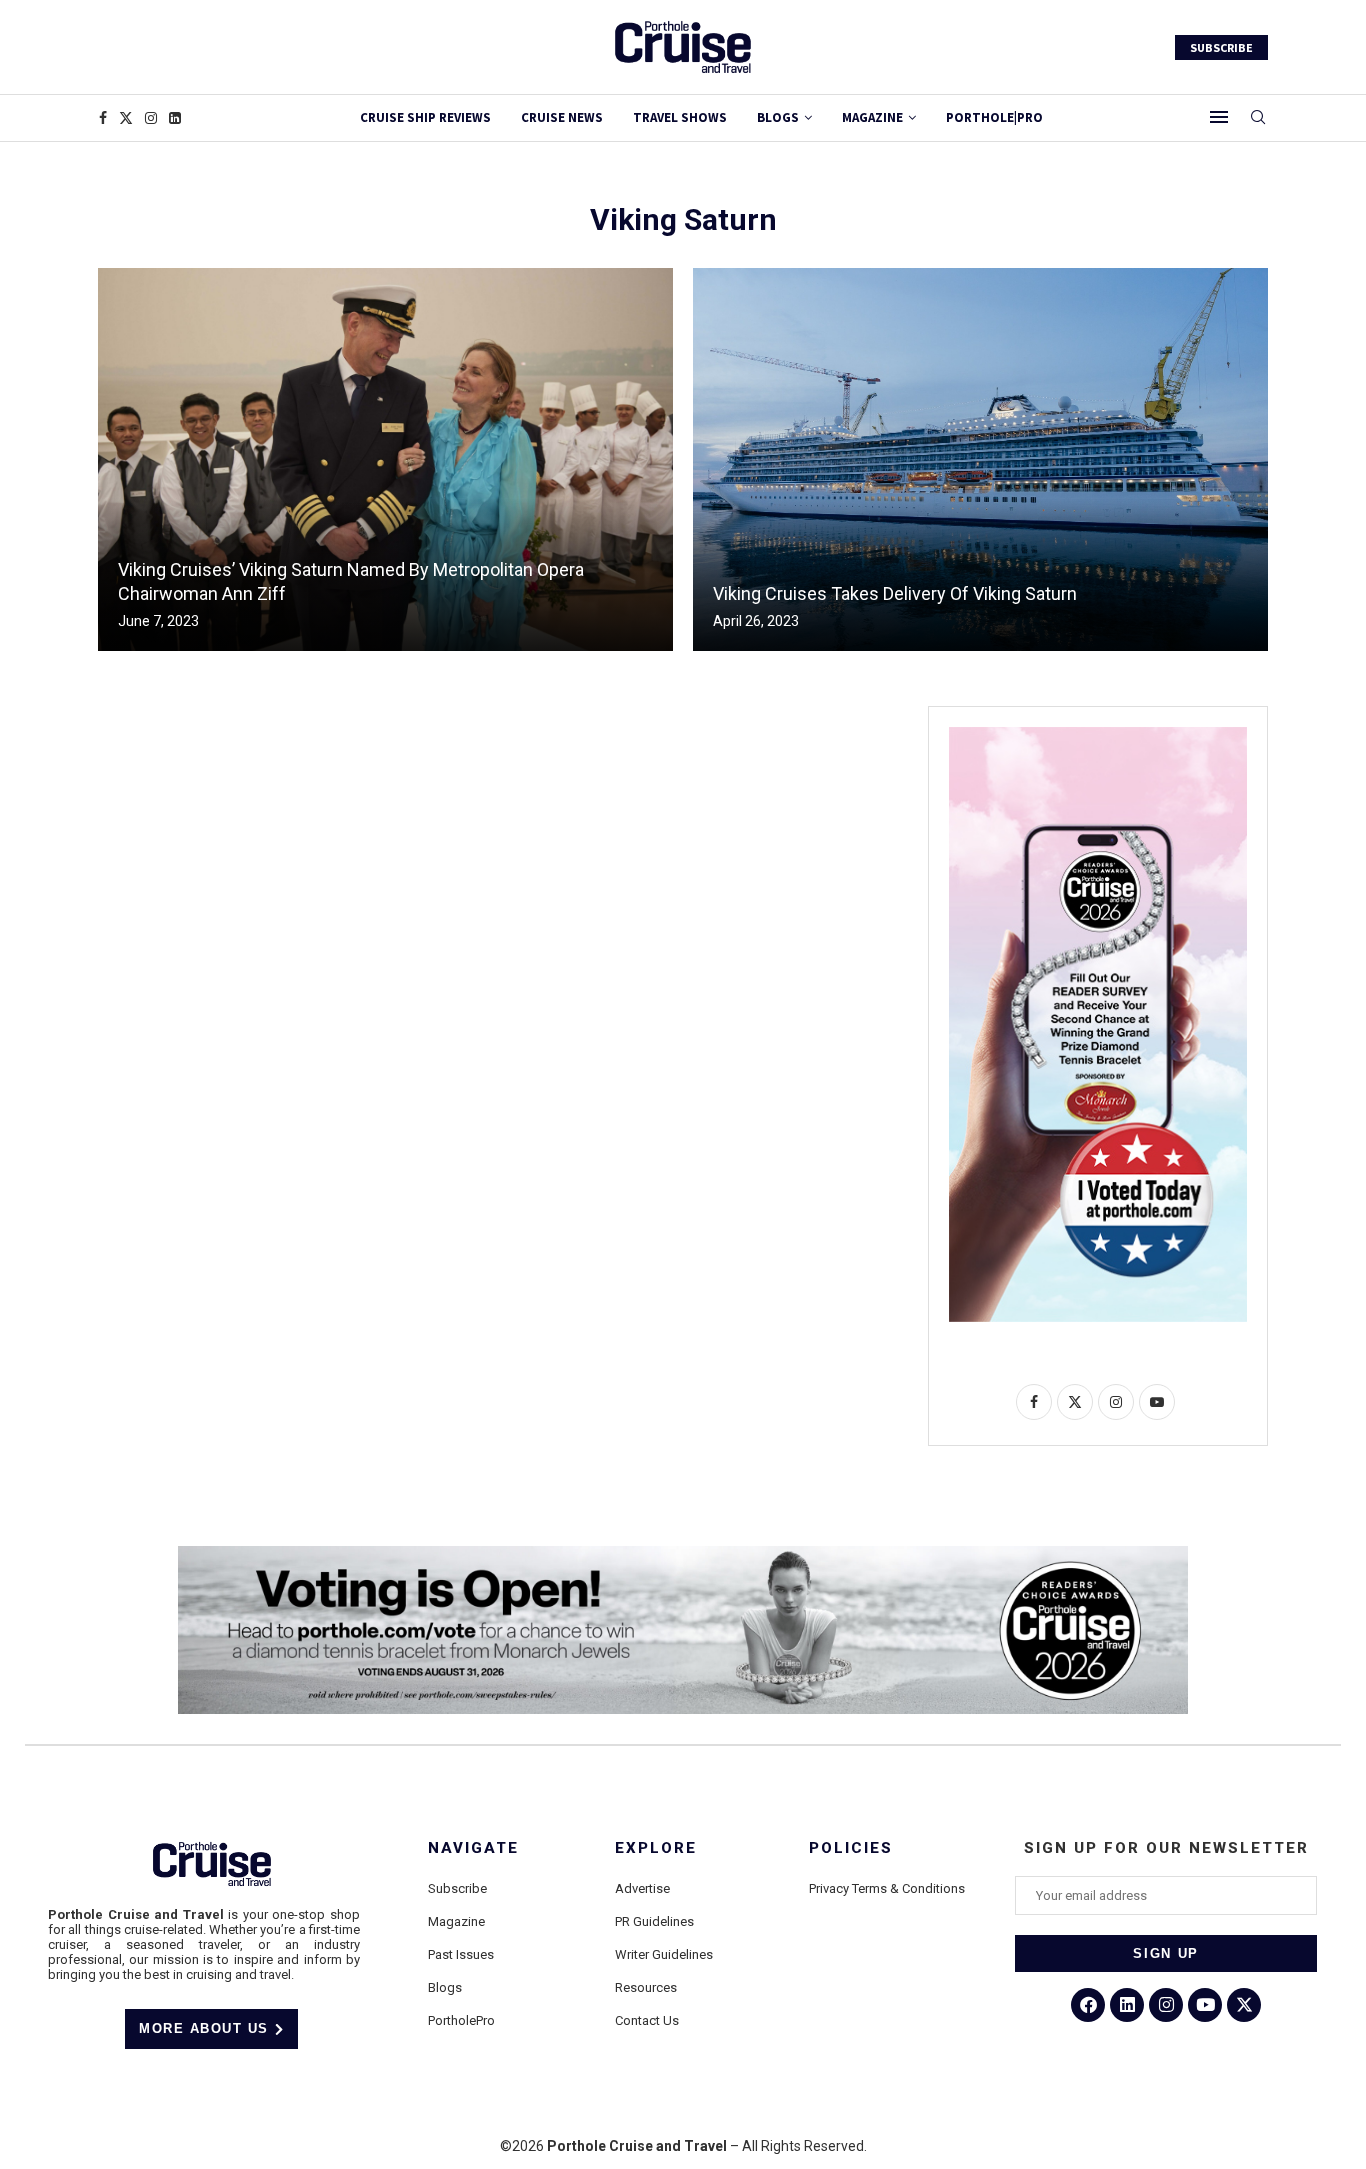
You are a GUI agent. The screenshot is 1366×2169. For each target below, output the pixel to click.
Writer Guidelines (664, 1954)
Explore (656, 1848)
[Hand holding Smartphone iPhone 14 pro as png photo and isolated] (1098, 735)
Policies (851, 1848)
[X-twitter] (1244, 2005)
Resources (646, 1987)
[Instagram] (151, 118)
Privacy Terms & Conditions (887, 1888)
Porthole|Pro (994, 117)
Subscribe (457, 1888)
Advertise (642, 1888)
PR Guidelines (654, 1921)
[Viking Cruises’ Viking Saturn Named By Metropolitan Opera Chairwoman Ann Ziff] (385, 459)
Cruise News (562, 117)
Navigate (473, 1848)
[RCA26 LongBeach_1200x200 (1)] (683, 1554)
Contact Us (647, 2020)
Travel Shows (680, 117)
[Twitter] (126, 118)
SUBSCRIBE (1221, 47)
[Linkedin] (175, 118)
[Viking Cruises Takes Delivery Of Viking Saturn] (980, 459)
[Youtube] (1205, 2005)
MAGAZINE (872, 117)
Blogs (778, 117)
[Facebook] (103, 118)
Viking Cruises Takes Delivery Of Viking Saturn (895, 593)
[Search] (1258, 118)
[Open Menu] (1219, 117)
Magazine (456, 1921)
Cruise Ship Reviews (425, 117)
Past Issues (461, 1954)
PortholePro (461, 2020)
